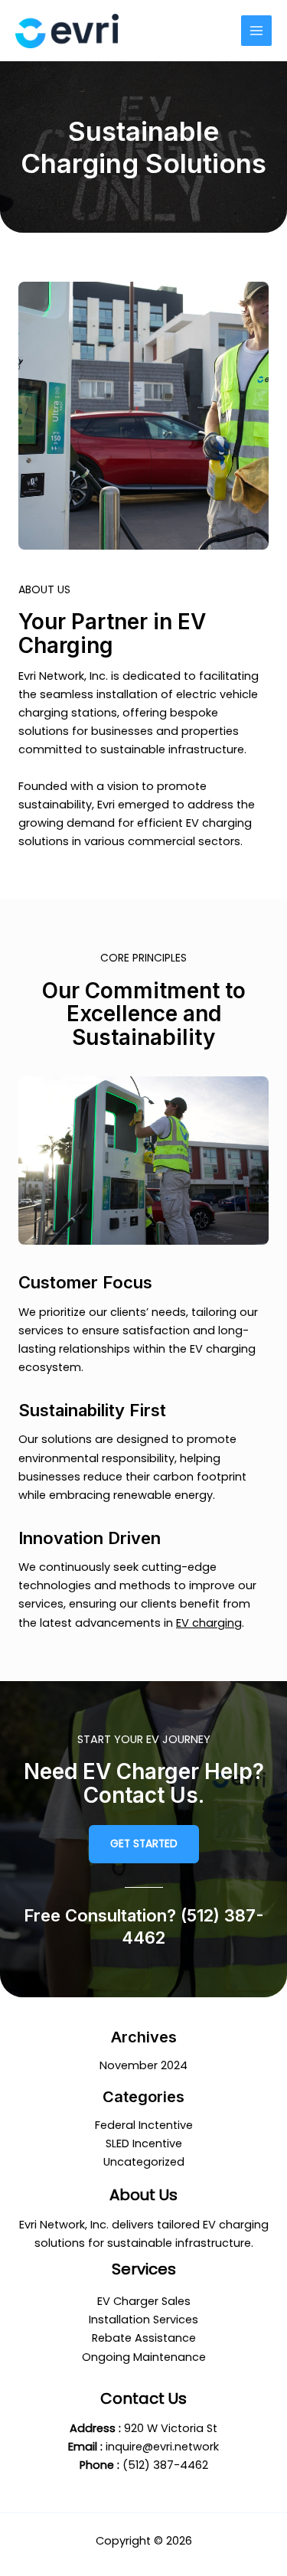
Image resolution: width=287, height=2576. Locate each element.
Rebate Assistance (144, 2338)
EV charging (209, 1623)
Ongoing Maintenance (144, 2357)
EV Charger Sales (144, 2301)
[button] (144, 1844)
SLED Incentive (144, 2143)
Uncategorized (144, 2162)
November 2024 (143, 2065)
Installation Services (143, 2320)
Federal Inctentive (144, 2125)
